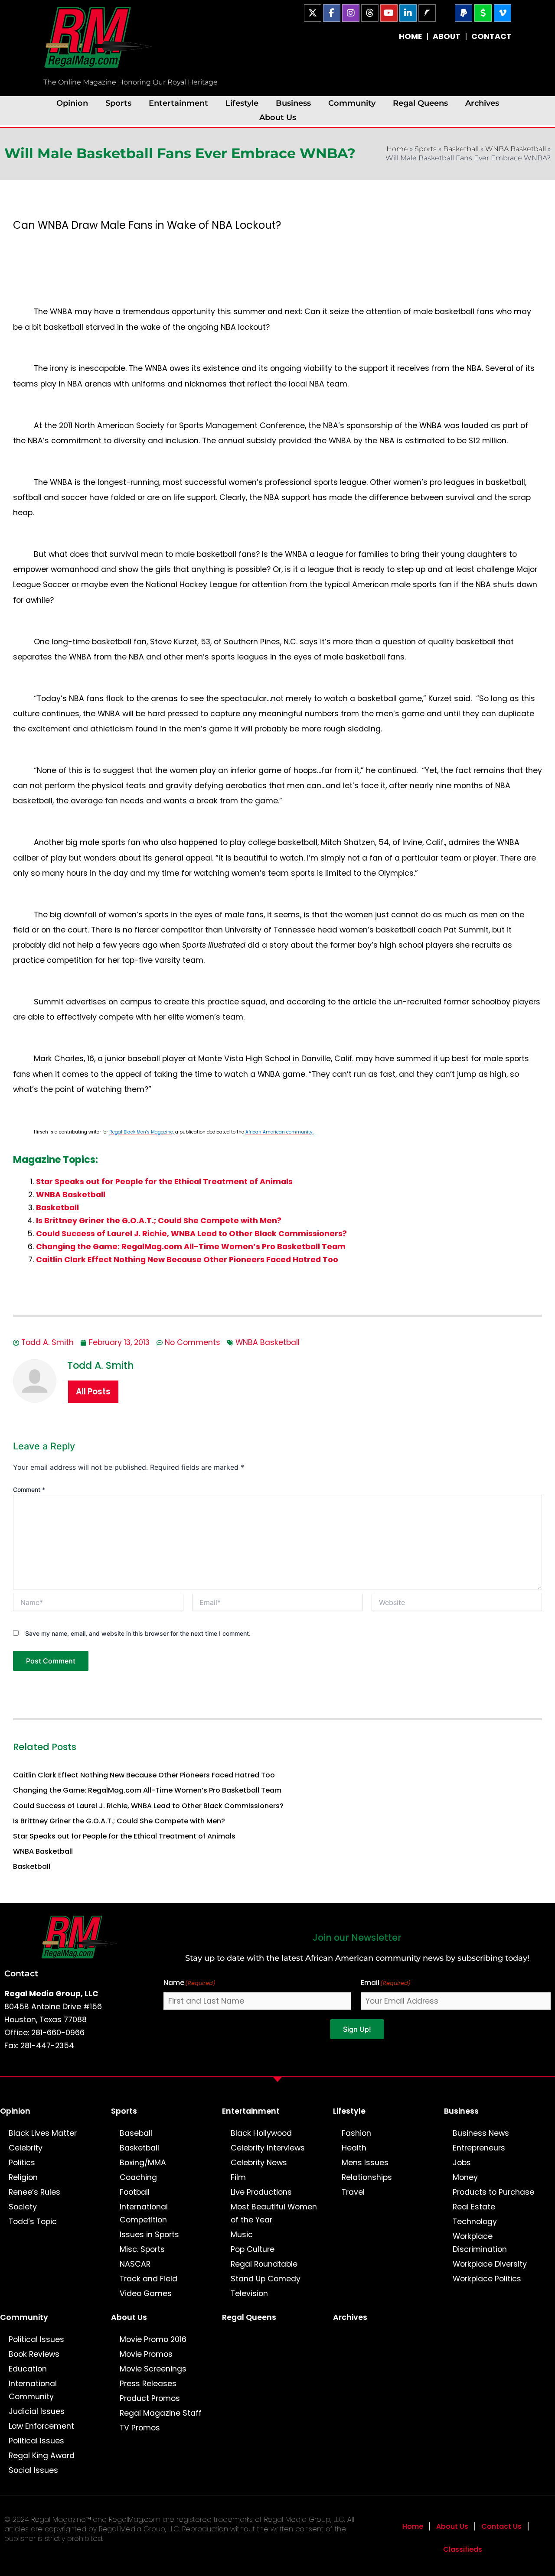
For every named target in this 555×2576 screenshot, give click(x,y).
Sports (118, 103)
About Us (278, 117)
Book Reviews (34, 2354)
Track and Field (149, 2279)
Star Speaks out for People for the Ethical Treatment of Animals (164, 1182)
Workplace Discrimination (480, 2243)
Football (135, 2192)
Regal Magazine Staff (161, 2413)
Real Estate (474, 2207)
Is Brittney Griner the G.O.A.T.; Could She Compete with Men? (159, 1221)
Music (242, 2235)
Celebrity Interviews (268, 2148)
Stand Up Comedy (266, 2279)
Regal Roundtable (264, 2264)
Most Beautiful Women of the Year (274, 2213)
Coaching (138, 2177)
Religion (23, 2177)
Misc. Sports (142, 2249)
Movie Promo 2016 (153, 2339)
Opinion (72, 103)
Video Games (146, 2293)
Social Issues (33, 2470)
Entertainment (178, 103)
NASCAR (135, 2264)
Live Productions (261, 2192)
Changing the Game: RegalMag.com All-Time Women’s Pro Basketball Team (191, 1247)
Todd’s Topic (33, 2222)
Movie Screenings (153, 2369)
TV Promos (140, 2428)
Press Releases (148, 2384)
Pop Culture (253, 2249)
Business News (481, 2133)
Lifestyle (242, 103)
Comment (29, 1489)
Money (465, 2177)
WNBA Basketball (516, 149)
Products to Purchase (493, 2192)
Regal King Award (42, 2456)
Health (354, 2148)
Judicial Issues (37, 2411)
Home (397, 149)
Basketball (461, 149)
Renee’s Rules (34, 2192)
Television (249, 2293)
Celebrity (26, 2148)
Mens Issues (365, 2163)
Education (28, 2369)
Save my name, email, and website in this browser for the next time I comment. (138, 1633)
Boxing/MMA (143, 2163)
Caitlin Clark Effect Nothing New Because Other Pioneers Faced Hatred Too (187, 1260)
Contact (21, 1973)
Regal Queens (420, 103)
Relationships (367, 2177)
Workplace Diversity (490, 2264)
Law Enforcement (41, 2426)
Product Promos (150, 2398)
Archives (482, 103)
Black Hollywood (261, 2133)
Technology (475, 2222)
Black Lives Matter (43, 2133)
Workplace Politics (487, 2279)
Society (23, 2207)
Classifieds (463, 2549)
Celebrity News (259, 2163)
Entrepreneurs (479, 2148)
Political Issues (36, 2339)
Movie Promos (146, 2354)
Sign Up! (357, 2029)
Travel (353, 2192)
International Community (33, 2390)
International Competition (144, 2213)
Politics (22, 2163)
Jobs (462, 2163)
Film (238, 2177)
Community (352, 103)
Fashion (356, 2133)
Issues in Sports (149, 2235)
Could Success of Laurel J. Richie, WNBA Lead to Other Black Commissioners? (191, 1234)
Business (293, 103)
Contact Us (501, 2526)
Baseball (136, 2133)
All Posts (93, 1392)
